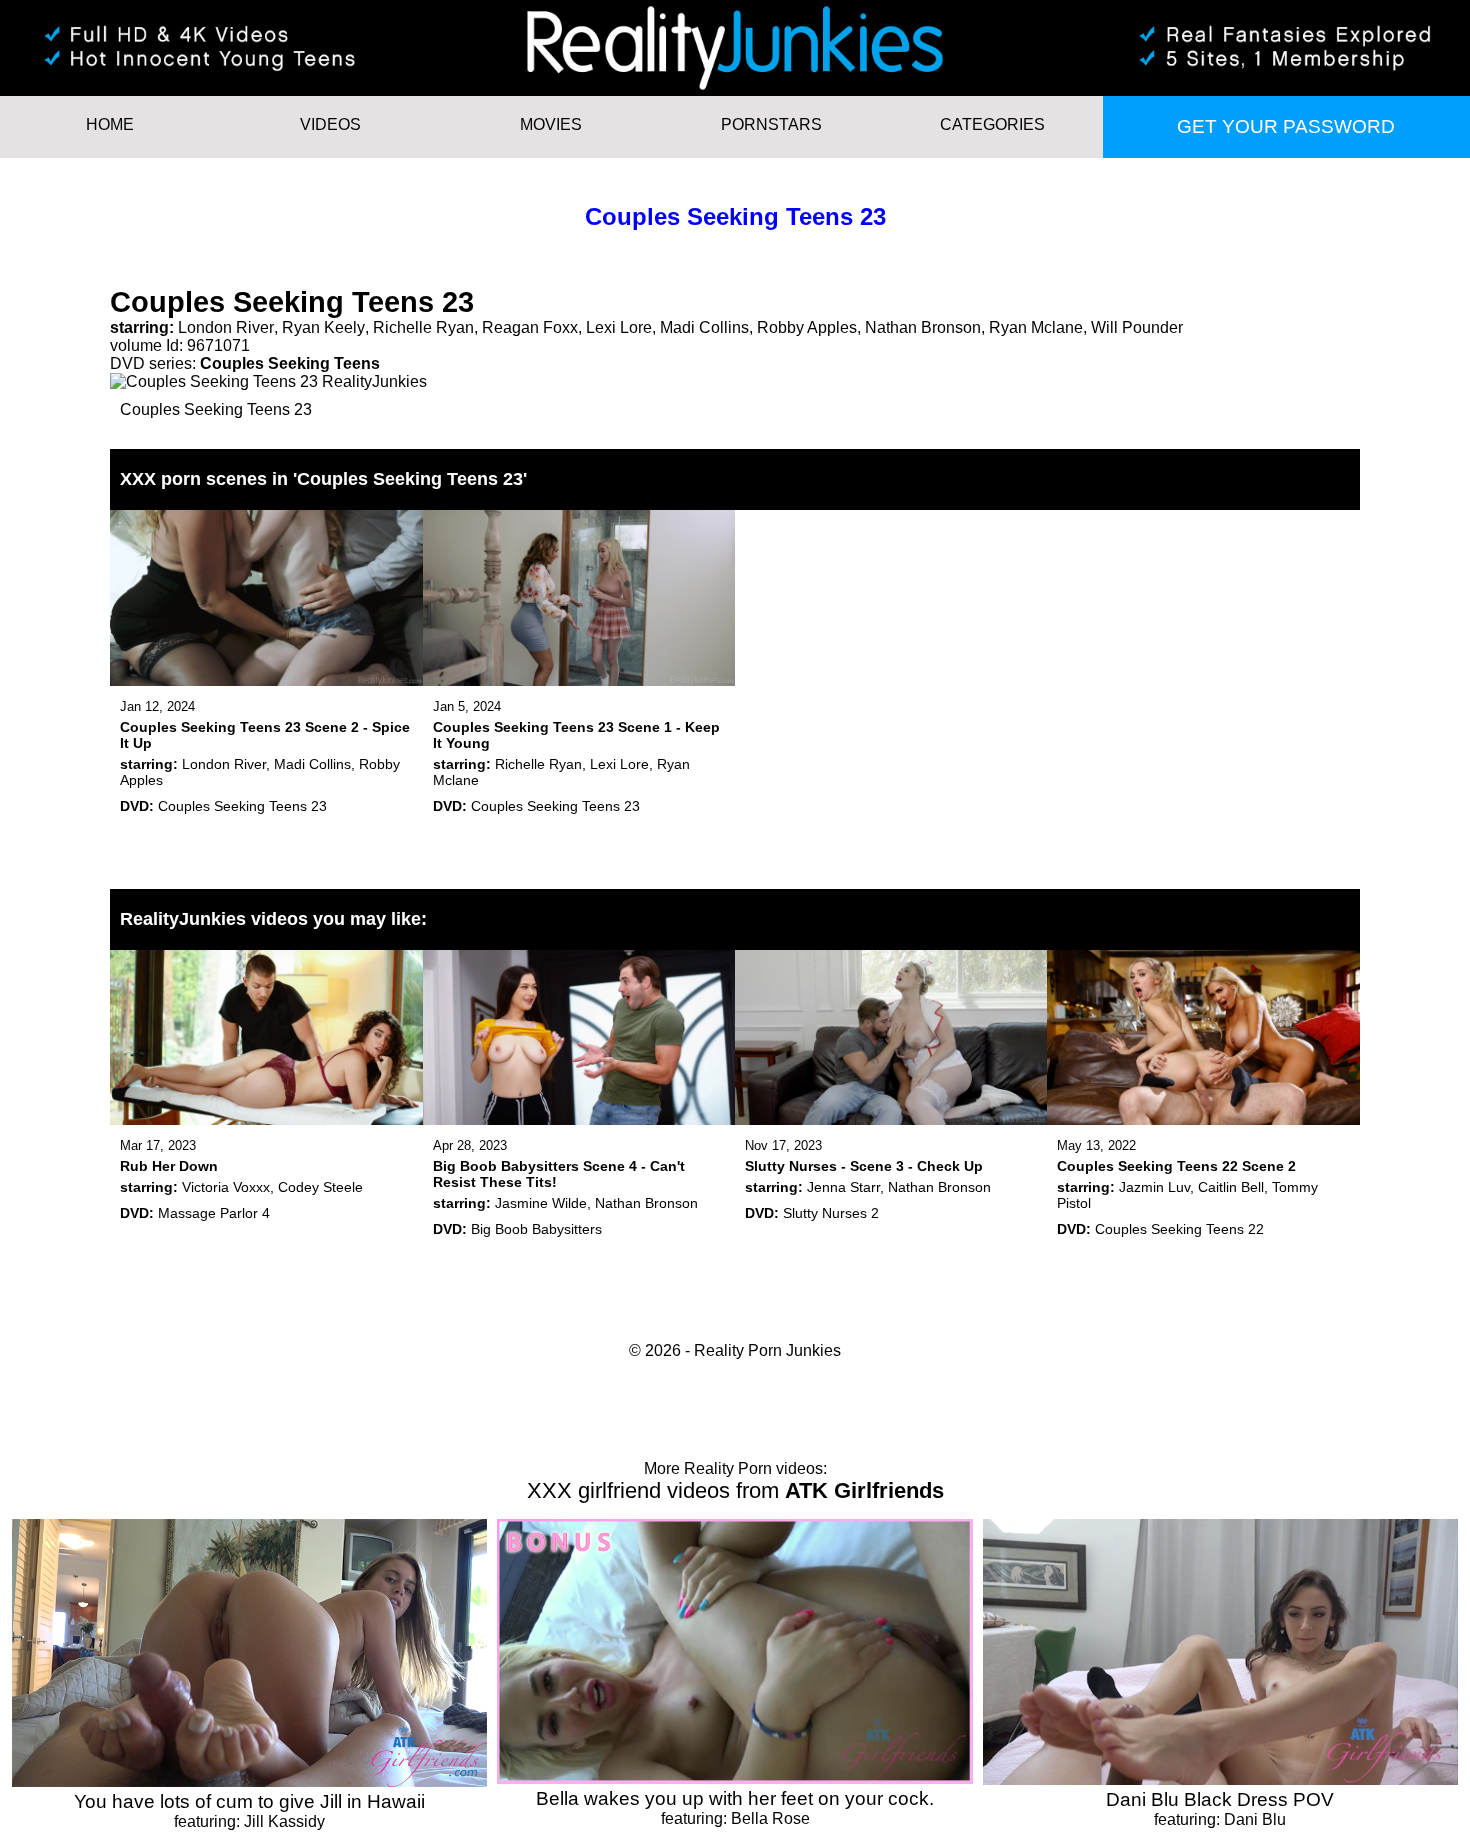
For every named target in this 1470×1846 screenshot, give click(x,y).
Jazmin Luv (1154, 1187)
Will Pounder (1137, 327)
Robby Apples (807, 327)
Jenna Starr (843, 1187)
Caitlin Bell (1231, 1187)
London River (226, 327)
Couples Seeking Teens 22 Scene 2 (1176, 1166)
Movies (551, 124)
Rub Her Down (169, 1166)
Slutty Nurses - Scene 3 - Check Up (864, 1166)
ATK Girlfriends (864, 1490)
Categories (992, 124)
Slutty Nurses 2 (831, 1213)
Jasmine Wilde (541, 1203)
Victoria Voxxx (226, 1187)
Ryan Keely (323, 327)
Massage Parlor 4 (214, 1213)
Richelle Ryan (423, 327)
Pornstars (771, 124)
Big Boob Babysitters (536, 1229)
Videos (330, 124)
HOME (110, 124)
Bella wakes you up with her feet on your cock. (735, 1798)
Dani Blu (1255, 1819)
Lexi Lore (619, 327)
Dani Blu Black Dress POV (1220, 1799)
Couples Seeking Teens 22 (1179, 1229)
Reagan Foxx (530, 327)
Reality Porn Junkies (767, 1350)
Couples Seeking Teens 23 (735, 216)
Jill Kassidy (284, 1821)
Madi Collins (704, 327)
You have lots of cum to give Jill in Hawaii (249, 1801)
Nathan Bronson (923, 327)
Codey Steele (320, 1187)
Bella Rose (770, 1818)
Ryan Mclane (1036, 327)
